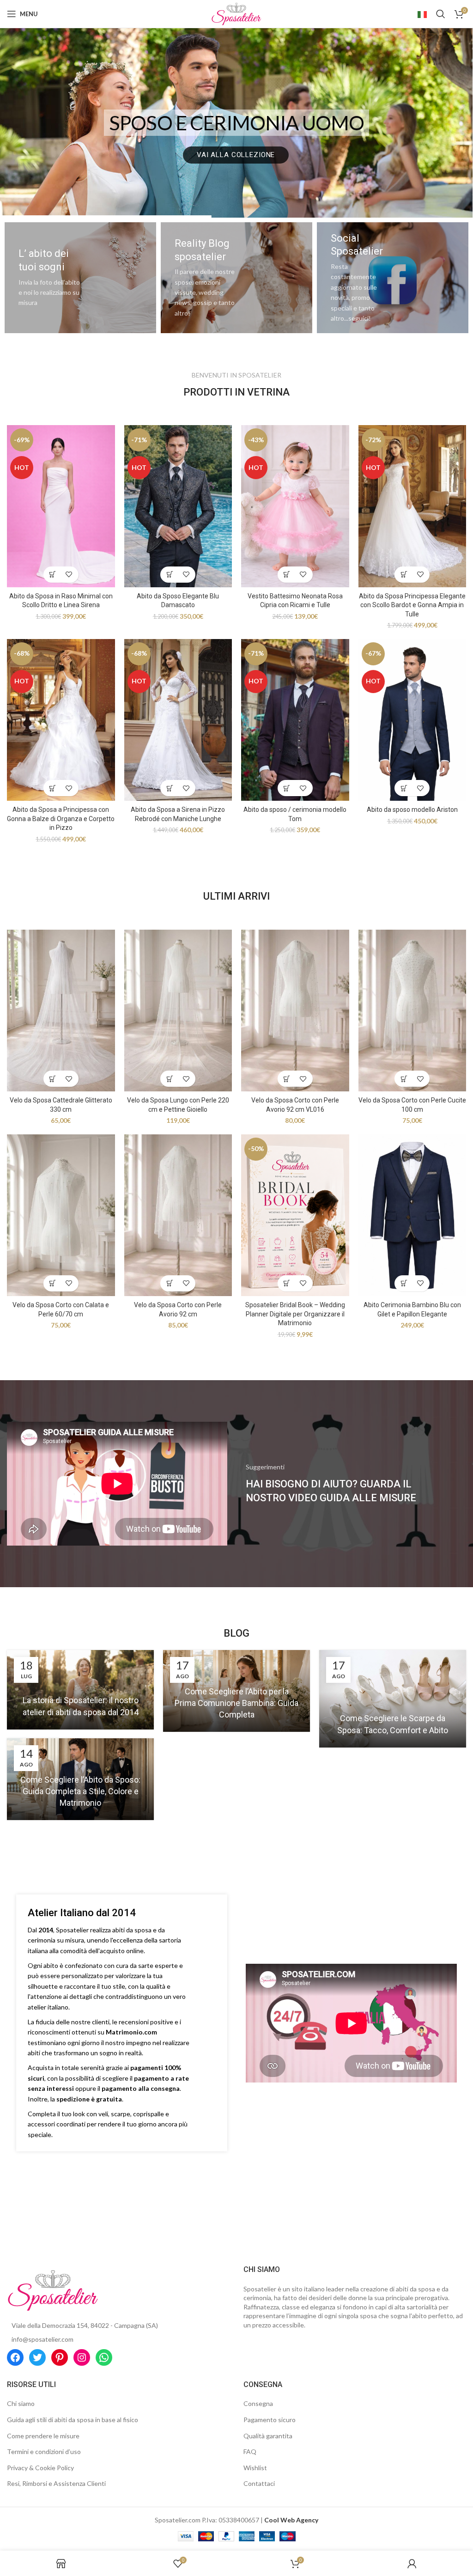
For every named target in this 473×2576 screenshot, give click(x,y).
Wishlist (255, 2468)
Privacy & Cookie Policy (40, 2468)
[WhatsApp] (104, 2357)
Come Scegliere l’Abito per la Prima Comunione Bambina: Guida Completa (236, 1703)
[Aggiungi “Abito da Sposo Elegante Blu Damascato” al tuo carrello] (170, 575)
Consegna (258, 2403)
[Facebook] (15, 2357)
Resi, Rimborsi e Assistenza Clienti (56, 2483)
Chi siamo (21, 2403)
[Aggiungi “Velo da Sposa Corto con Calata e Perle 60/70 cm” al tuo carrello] (53, 1283)
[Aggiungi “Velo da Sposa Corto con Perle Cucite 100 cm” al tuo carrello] (404, 1079)
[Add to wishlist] (69, 575)
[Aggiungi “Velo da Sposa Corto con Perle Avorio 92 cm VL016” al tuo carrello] (287, 1079)
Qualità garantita (268, 2436)
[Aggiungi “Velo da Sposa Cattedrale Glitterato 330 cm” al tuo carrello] (53, 1079)
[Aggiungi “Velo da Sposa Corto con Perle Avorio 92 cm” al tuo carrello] (170, 1283)
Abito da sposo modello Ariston (412, 810)
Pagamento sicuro (270, 2420)
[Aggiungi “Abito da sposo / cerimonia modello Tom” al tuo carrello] (287, 788)
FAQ (250, 2451)
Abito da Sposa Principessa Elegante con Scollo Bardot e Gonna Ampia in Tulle (412, 605)
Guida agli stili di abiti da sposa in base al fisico (73, 2420)
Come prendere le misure (43, 2436)
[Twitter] (37, 2357)
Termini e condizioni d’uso (44, 2451)
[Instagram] (82, 2357)
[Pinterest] (60, 2357)
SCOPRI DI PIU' (236, 155)
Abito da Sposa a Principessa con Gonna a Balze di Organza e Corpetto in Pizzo (61, 819)
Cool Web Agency (291, 2520)
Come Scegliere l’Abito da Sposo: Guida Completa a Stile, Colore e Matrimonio (80, 1791)
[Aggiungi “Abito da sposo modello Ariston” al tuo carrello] (404, 788)
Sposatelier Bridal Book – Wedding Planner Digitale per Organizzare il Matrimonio (295, 1314)
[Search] (441, 14)
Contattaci (259, 2483)
